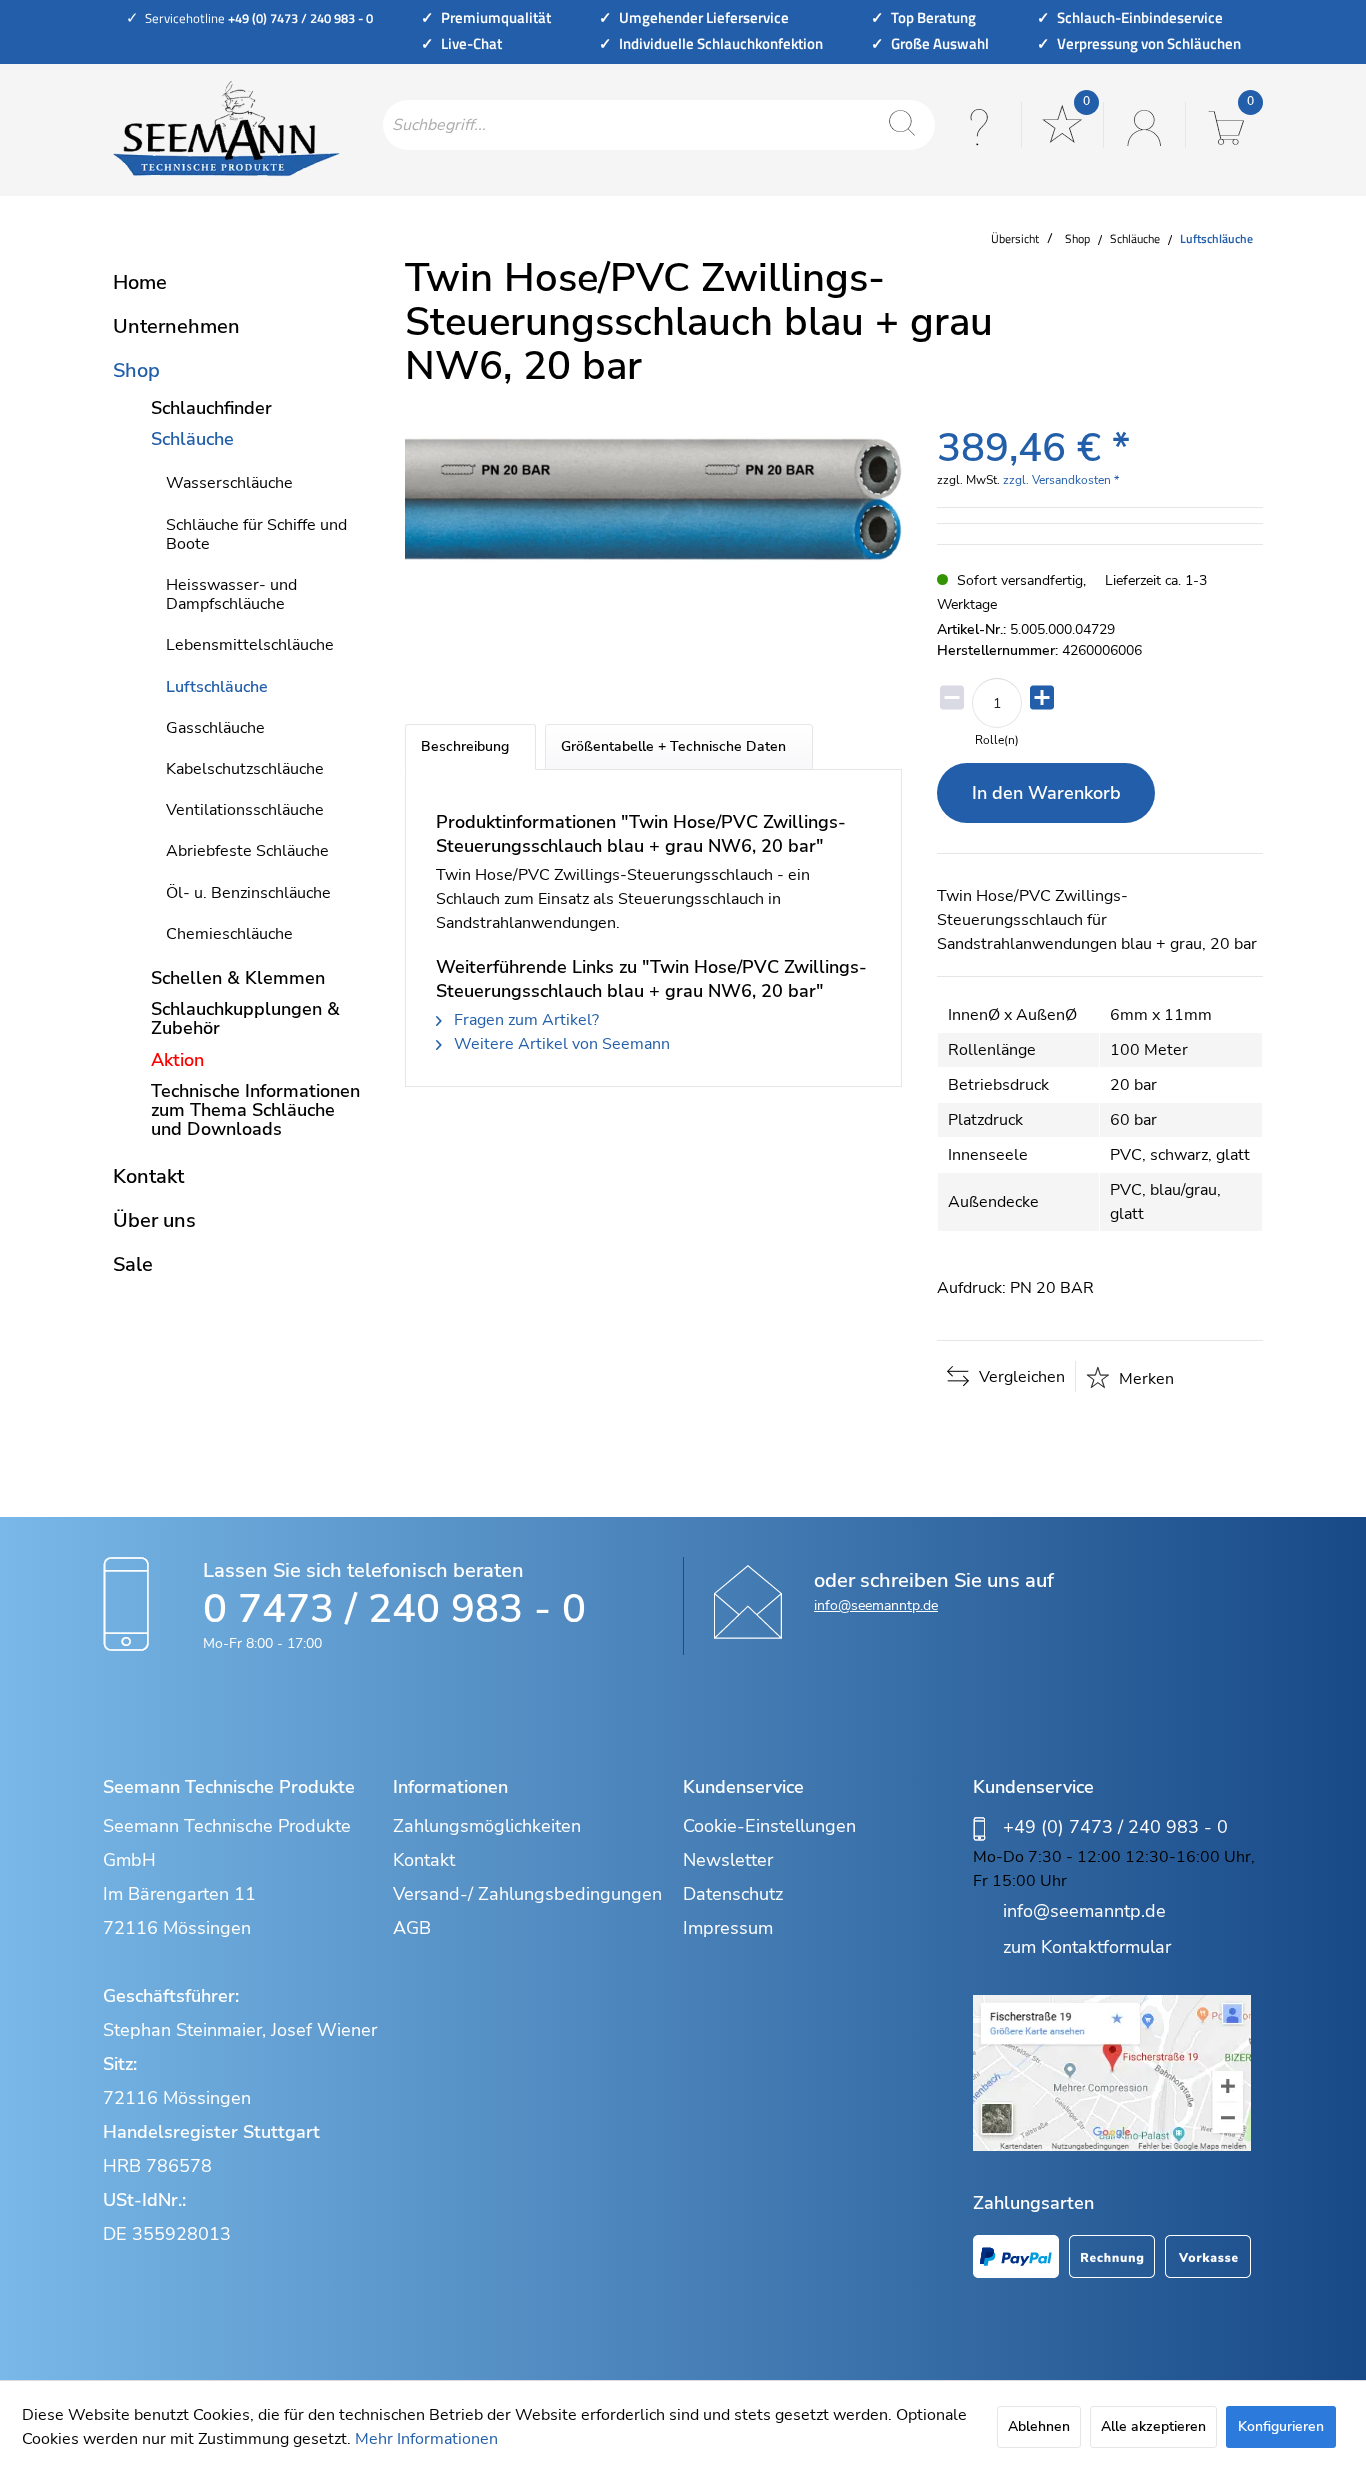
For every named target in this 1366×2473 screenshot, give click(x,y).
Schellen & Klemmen (238, 978)
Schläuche (192, 439)
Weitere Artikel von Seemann (560, 1044)
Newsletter (728, 1860)
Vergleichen (1020, 1377)
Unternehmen (176, 326)
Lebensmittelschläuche (250, 645)
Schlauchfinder (211, 408)
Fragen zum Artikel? (524, 1020)
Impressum (728, 1928)
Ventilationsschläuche (245, 810)
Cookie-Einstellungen (769, 1826)
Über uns (154, 1220)
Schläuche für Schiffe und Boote (256, 534)
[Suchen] (902, 125)
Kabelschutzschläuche (245, 769)
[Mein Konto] (1142, 125)
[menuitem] (659, 125)
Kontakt (148, 1176)
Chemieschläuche (229, 934)
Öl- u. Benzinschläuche (248, 893)
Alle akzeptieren (1153, 2426)
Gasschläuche (215, 728)
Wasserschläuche (229, 483)
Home (140, 282)
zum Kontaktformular (1087, 1947)
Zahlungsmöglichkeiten (487, 1826)
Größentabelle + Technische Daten (673, 746)
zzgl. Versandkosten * (1061, 480)
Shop (136, 370)
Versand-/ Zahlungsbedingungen (527, 1894)
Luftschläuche (217, 687)
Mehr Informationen (426, 2439)
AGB (412, 1928)
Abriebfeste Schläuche (247, 851)
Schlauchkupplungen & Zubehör (245, 1018)
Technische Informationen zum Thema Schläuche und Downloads (255, 1110)
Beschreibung (465, 746)
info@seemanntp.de (876, 1605)
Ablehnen (1039, 2426)
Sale (133, 1264)
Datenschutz (733, 1894)
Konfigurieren (1281, 2426)
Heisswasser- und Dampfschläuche (231, 594)
